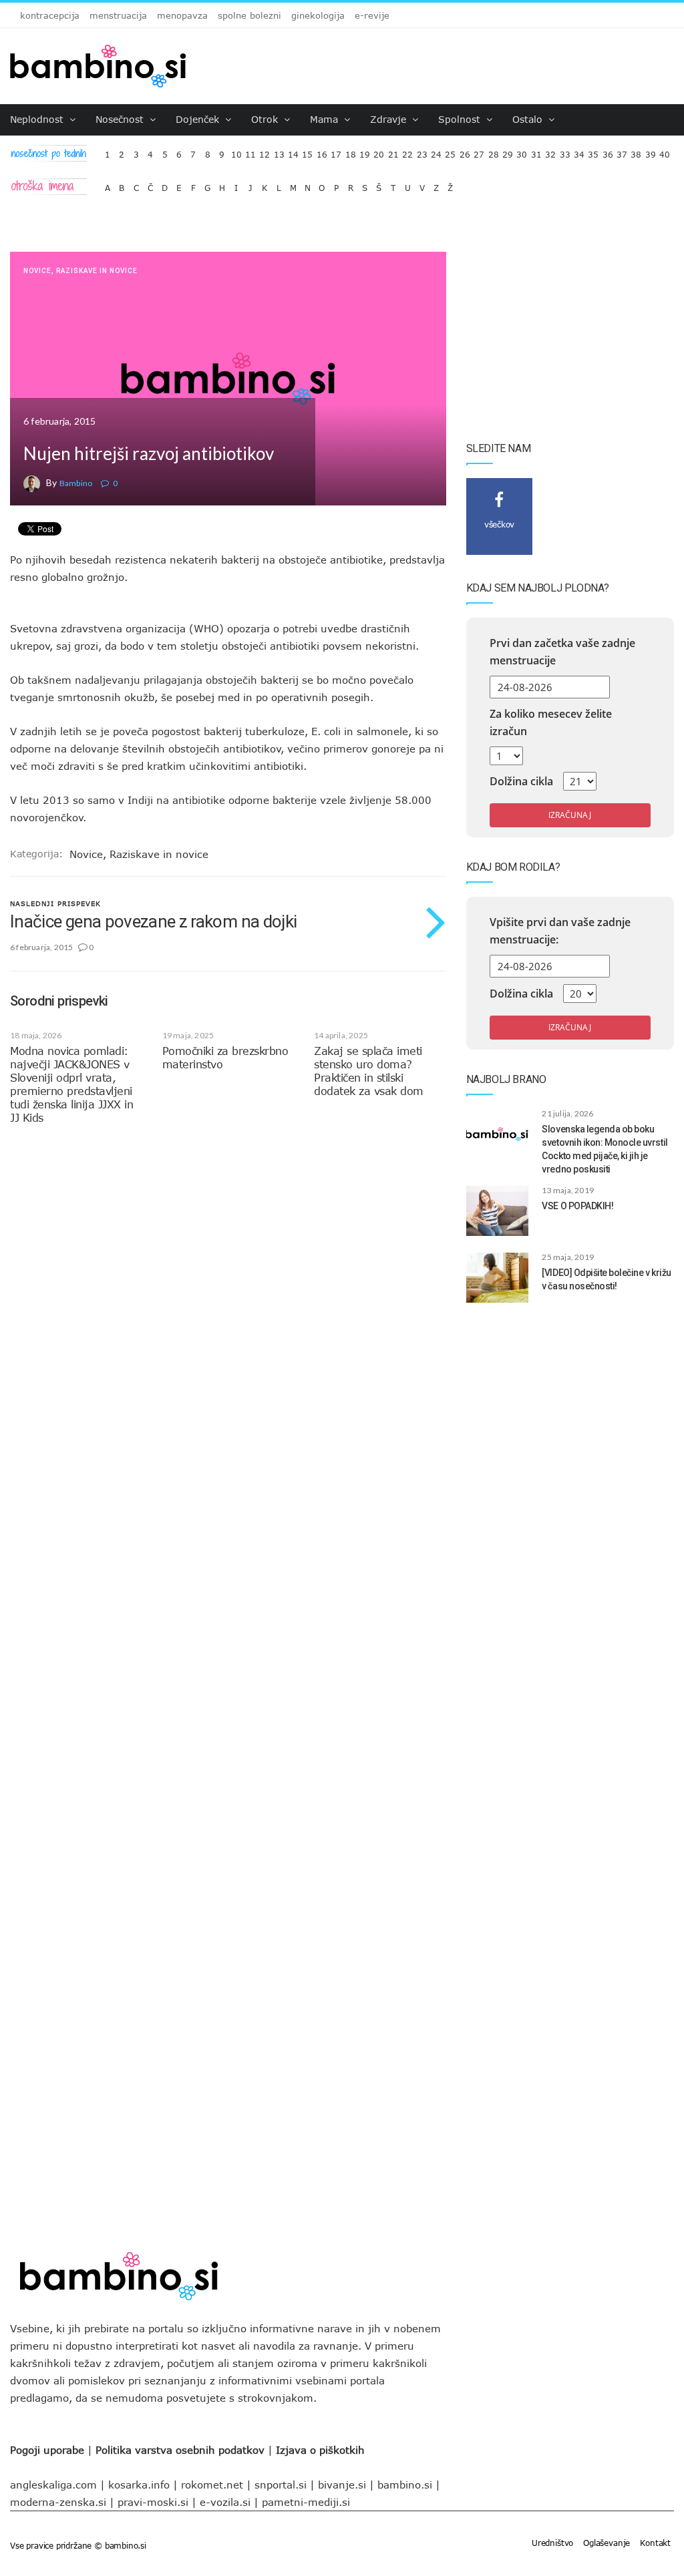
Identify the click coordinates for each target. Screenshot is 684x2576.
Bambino (76, 483)
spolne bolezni (249, 15)
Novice (37, 271)
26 (465, 151)
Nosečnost (121, 119)
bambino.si (405, 2485)
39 (651, 151)
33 (565, 151)
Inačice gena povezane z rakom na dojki (153, 921)
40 (665, 151)
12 (265, 151)
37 (622, 151)
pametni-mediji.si (306, 2502)
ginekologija (318, 15)
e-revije (372, 15)
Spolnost (461, 119)
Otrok (266, 119)
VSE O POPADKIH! (577, 1206)
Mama (326, 119)
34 (579, 151)
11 (250, 151)
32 (550, 151)
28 (494, 151)
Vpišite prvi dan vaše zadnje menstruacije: (560, 931)
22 (407, 151)
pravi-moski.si (153, 2502)
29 (508, 151)
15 (307, 151)
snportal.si (281, 2485)
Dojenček (199, 119)
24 (436, 151)
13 (279, 151)
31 (536, 151)
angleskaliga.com (53, 2485)
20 (379, 151)
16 (322, 151)
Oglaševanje (607, 2543)
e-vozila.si (225, 2502)
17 (336, 151)
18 (351, 151)
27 (479, 151)
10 (236, 151)
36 (608, 151)
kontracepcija (50, 15)
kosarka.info (139, 2485)
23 (422, 151)
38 (636, 151)
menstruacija (118, 15)
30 (522, 151)
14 (293, 151)
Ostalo (529, 119)
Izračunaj (570, 815)
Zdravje (390, 119)
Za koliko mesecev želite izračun (551, 722)
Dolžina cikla (521, 781)
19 (365, 151)
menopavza (182, 15)
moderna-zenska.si (58, 2502)
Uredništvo (552, 2543)
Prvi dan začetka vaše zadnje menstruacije (562, 652)
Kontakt (655, 2543)
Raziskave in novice (97, 271)
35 (593, 151)
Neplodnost (38, 119)
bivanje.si (342, 2485)
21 (393, 151)
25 (450, 151)
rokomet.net (212, 2485)
